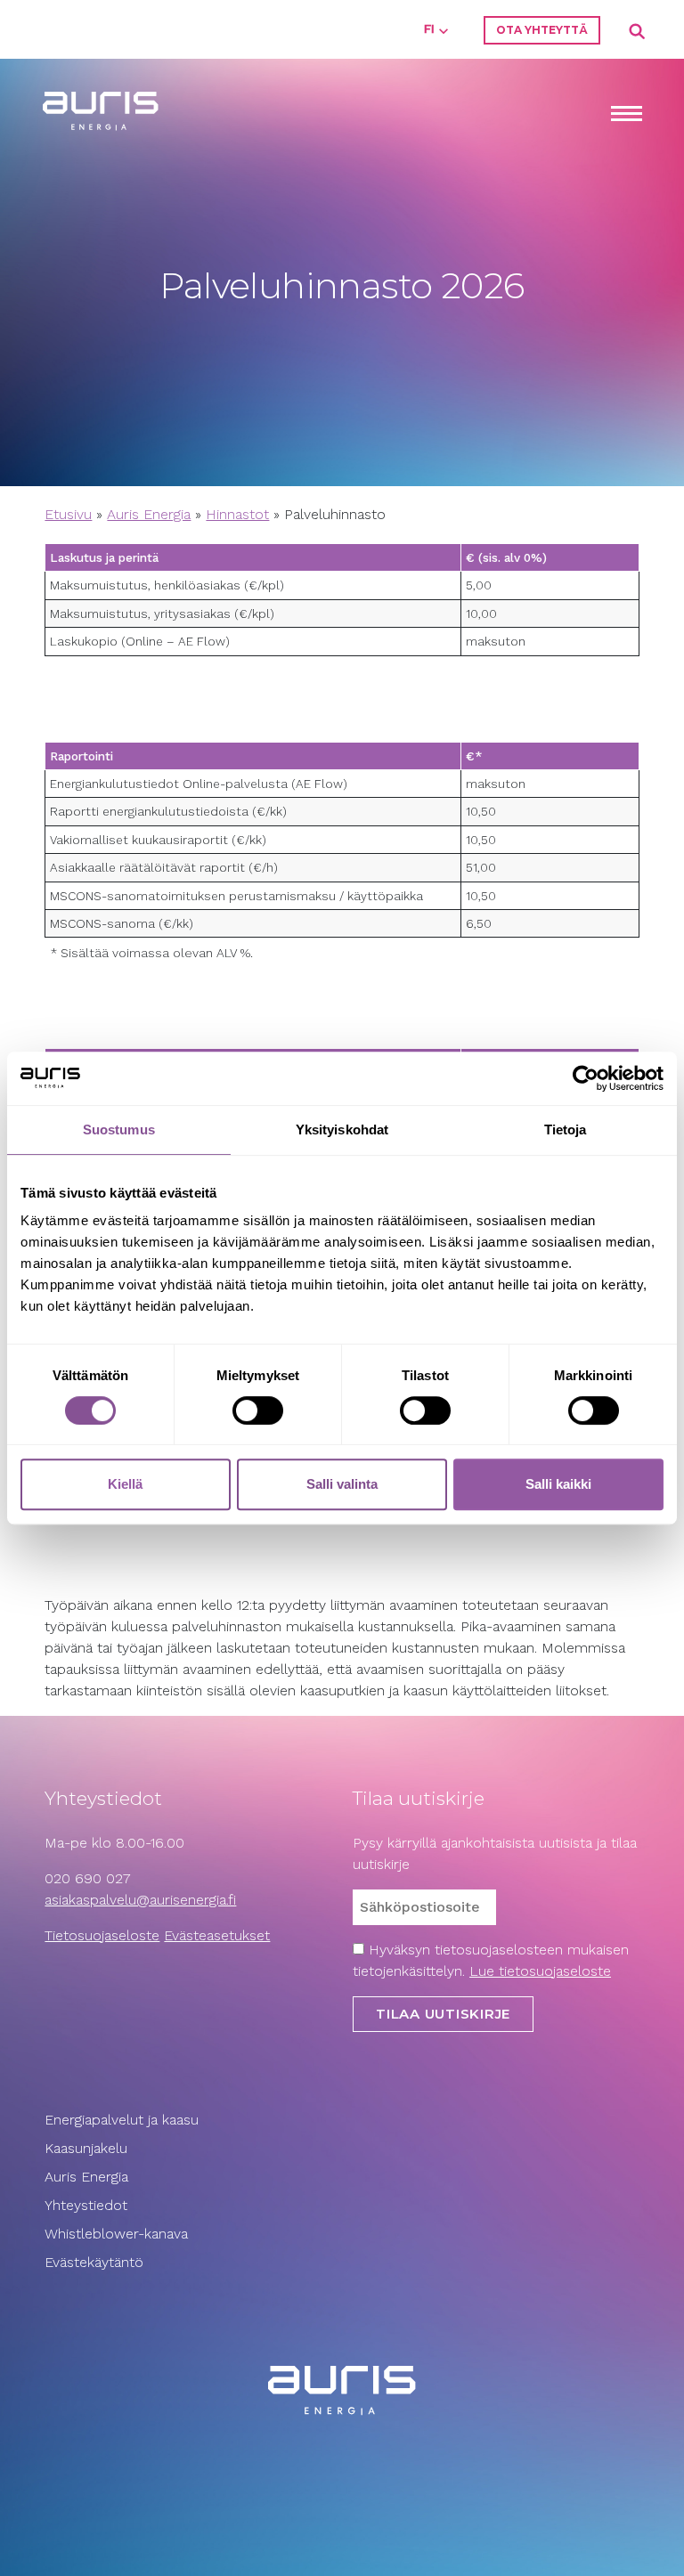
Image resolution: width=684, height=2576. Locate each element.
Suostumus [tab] (119, 1130)
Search (638, 32)
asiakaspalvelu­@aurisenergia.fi (140, 1900)
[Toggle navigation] (626, 115)
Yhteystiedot (86, 2205)
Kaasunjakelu (86, 2148)
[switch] (258, 1410)
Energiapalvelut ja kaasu (122, 2120)
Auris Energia (149, 514)
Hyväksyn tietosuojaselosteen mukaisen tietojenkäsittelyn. (491, 1960)
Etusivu (68, 514)
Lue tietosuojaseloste (540, 1971)
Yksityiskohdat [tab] (342, 1130)
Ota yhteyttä (542, 30)
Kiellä (125, 1484)
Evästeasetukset (217, 1935)
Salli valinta (342, 1484)
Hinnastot (237, 514)
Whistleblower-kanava (116, 2234)
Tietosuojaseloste (102, 1935)
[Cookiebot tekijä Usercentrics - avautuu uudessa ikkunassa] (586, 1078)
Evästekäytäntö (96, 2262)
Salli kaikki (558, 1484)
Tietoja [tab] (566, 1130)
